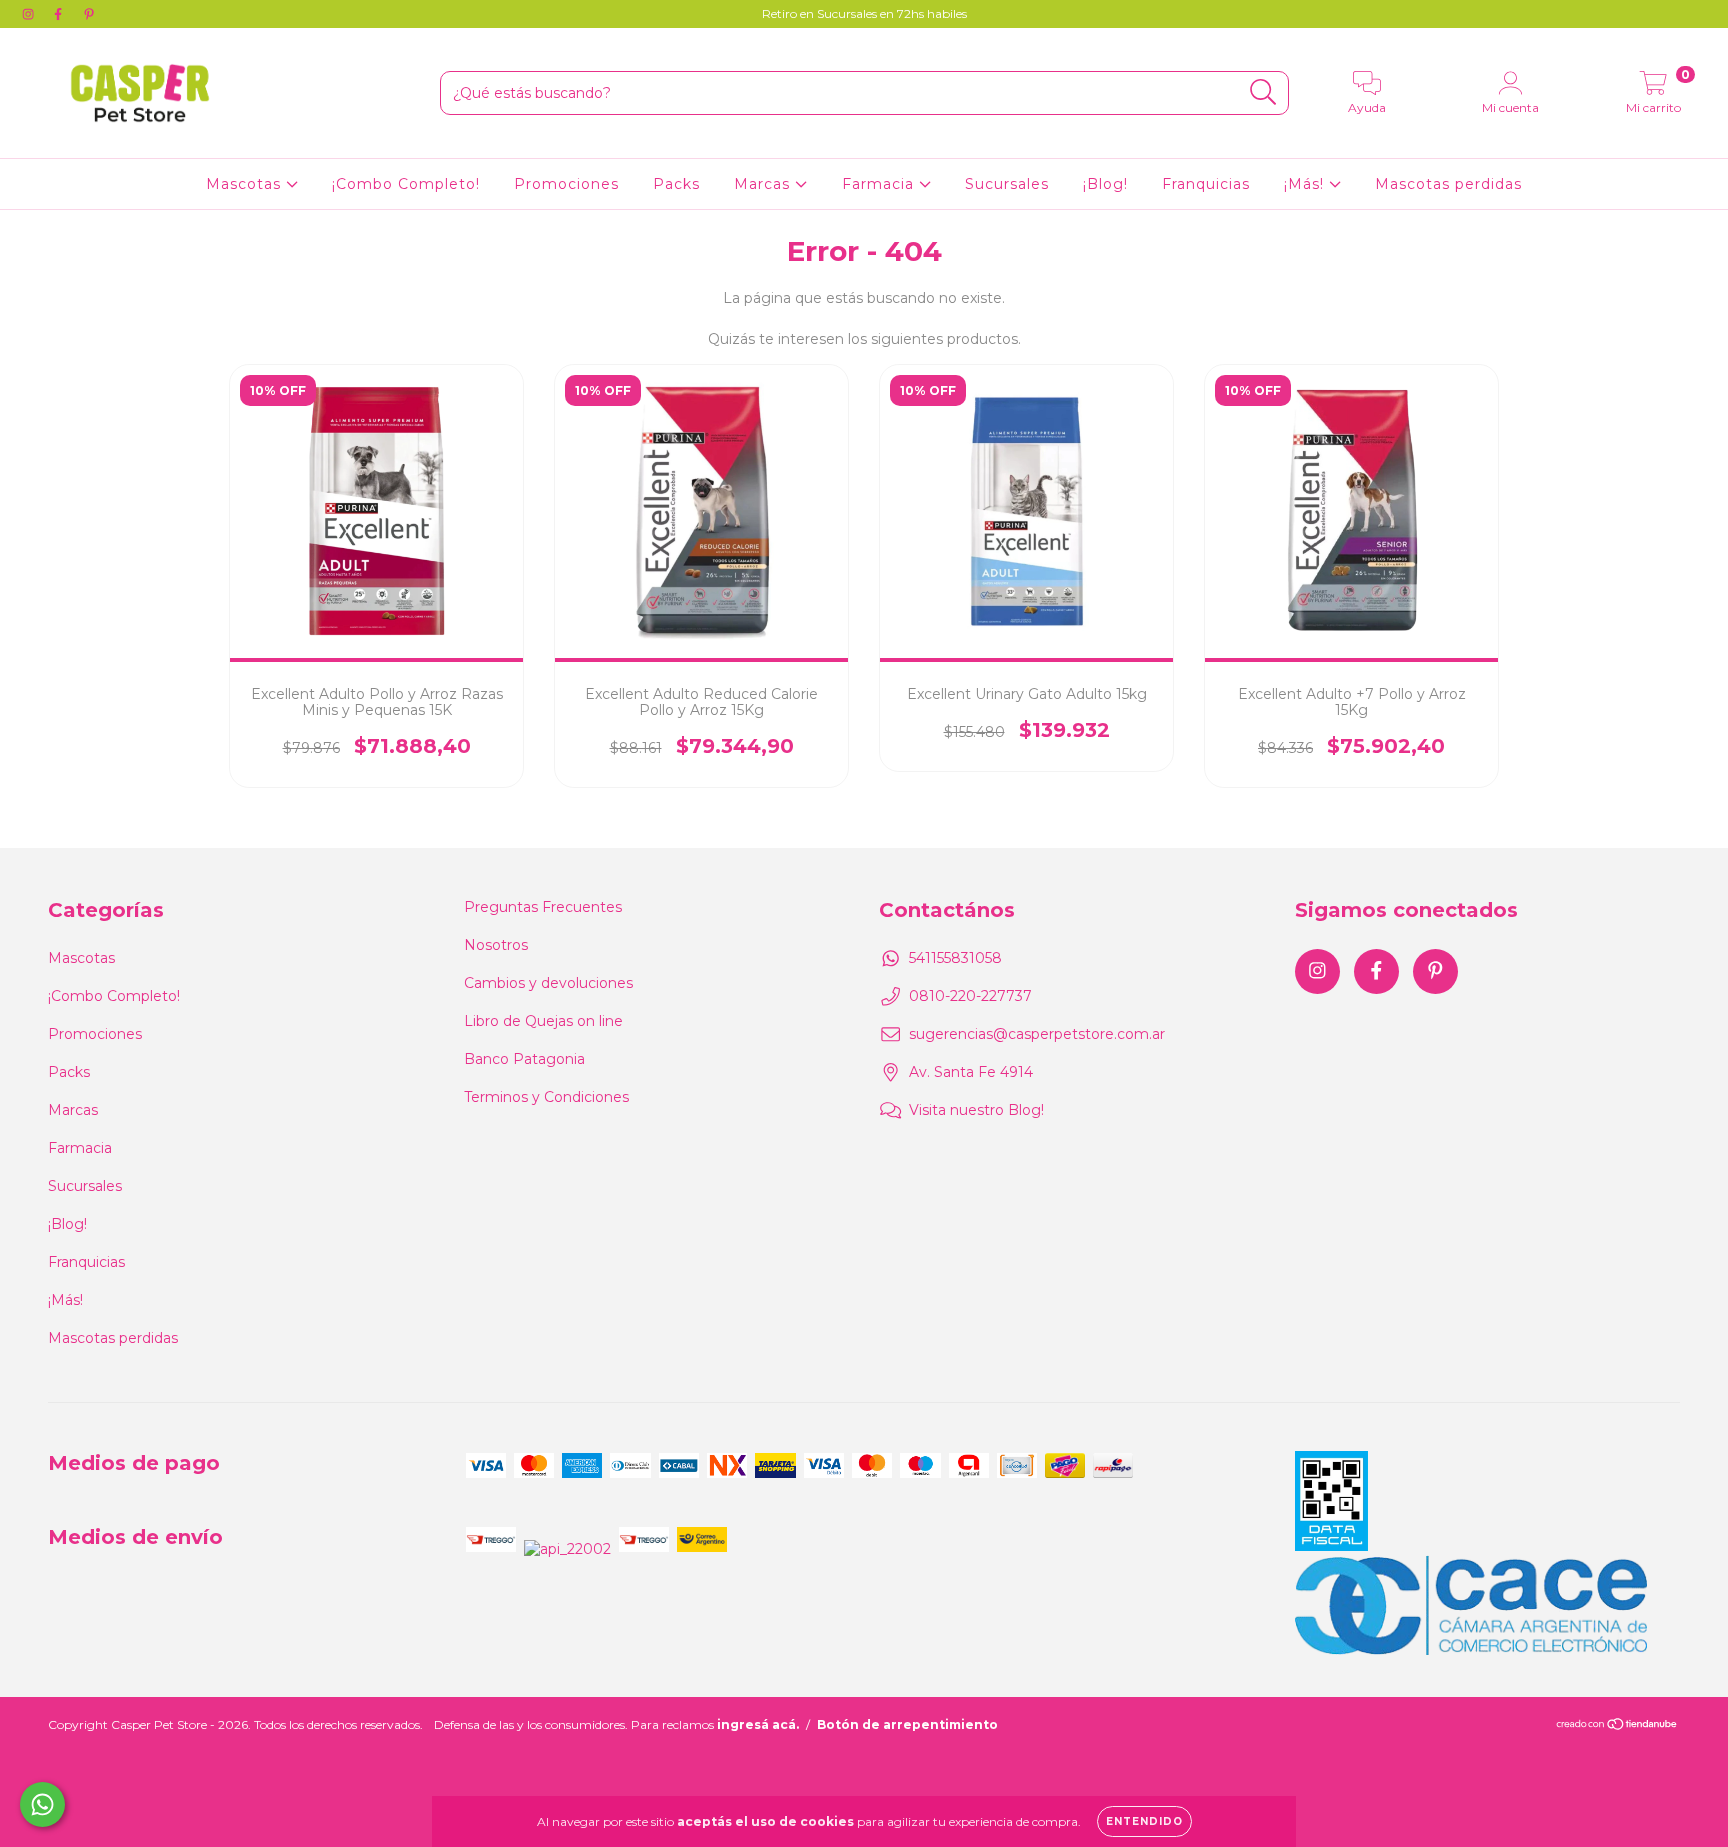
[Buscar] (1263, 92)
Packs (676, 184)
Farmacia (880, 184)
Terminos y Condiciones (546, 1097)
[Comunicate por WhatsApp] (42, 1804)
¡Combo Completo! (406, 184)
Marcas (764, 184)
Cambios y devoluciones (548, 983)
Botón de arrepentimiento (907, 1724)
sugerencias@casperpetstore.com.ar (1037, 1034)
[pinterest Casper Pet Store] (89, 14)
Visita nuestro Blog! (976, 1110)
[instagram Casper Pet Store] (30, 14)
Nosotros (496, 945)
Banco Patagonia (524, 1059)
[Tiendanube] (1617, 1725)
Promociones (566, 184)
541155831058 (955, 958)
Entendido (1144, 1821)
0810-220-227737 (970, 996)
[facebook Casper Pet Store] (60, 14)
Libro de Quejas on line (543, 1021)
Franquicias (1206, 184)
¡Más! (1306, 184)
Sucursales (1007, 184)
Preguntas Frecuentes (543, 907)
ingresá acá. (758, 1724)
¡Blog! (1105, 184)
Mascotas (246, 184)
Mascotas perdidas (1448, 184)
